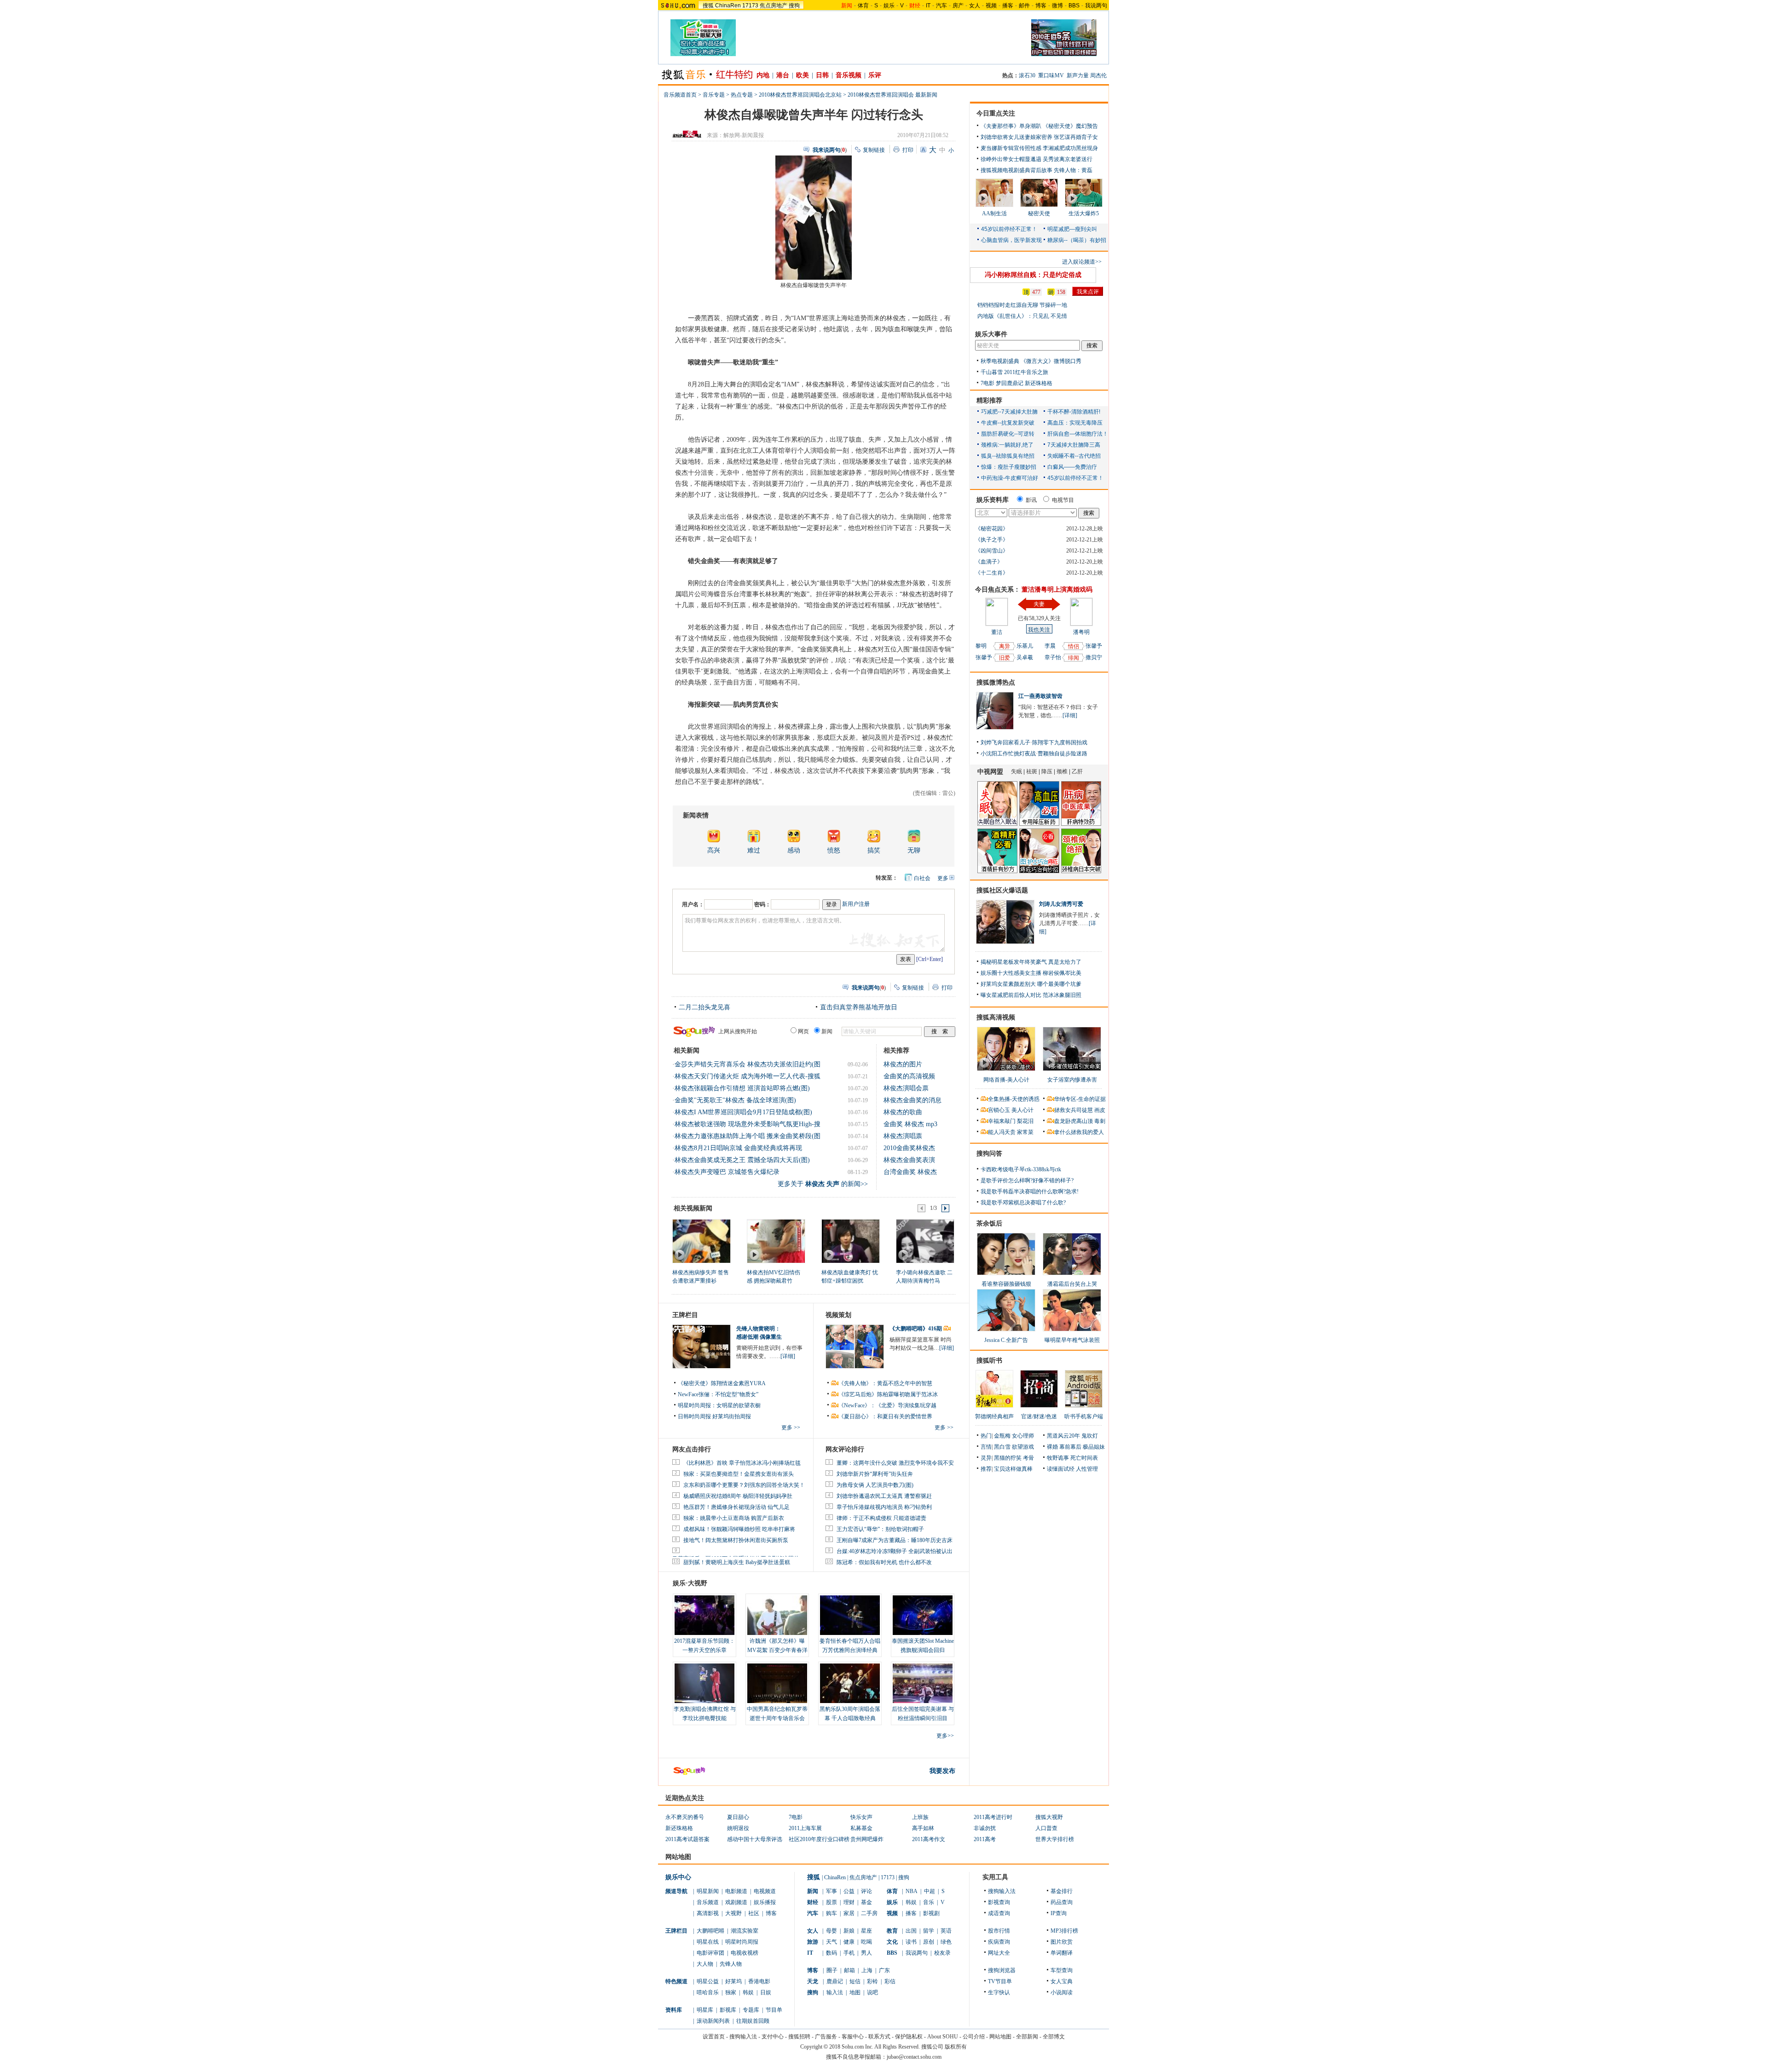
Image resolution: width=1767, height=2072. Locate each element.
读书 (911, 1942)
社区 (754, 1913)
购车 (832, 1913)
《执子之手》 (992, 540)
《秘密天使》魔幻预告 (1070, 126)
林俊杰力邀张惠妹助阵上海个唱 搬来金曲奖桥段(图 (748, 1136)
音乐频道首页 (680, 95)
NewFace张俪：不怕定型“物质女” (718, 1394)
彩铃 (872, 1981)
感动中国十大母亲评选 (755, 1839)
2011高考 (985, 1839)
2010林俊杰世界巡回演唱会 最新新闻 (892, 95)
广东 (884, 1970)
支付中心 (773, 2037)
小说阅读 (1062, 1992)
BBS (1074, 6)
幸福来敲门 (1002, 1121)
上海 (867, 1970)
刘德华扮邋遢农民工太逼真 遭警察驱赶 (884, 1496)
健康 (849, 1942)
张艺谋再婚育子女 (1076, 137)
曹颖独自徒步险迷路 (1063, 754)
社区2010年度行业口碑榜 (819, 1839)
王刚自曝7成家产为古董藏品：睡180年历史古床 (895, 1540)
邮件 (1024, 6)
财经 (813, 1902)
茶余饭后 (989, 1223)
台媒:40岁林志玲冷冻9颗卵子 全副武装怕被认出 (895, 1551)
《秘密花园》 (992, 529)
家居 (849, 1913)
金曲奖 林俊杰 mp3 (910, 1124)
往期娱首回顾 (753, 2021)
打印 (908, 150)
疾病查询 (999, 1942)
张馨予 (984, 657)
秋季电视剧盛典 (1000, 361)
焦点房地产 (774, 6)
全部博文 (1054, 2037)
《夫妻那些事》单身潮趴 (1011, 126)
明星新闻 (708, 1891)
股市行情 (999, 1931)
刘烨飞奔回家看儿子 (1005, 742)
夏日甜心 (738, 1817)
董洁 (997, 632)
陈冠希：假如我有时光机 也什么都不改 (884, 1562)
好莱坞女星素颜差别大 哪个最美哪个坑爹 (1031, 984)
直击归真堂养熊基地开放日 (859, 1007)
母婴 (832, 1931)
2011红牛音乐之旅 (1026, 372)
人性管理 (1087, 1469)
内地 (763, 75)
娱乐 (889, 6)
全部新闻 (1027, 2037)
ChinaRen (728, 6)
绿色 (946, 1942)
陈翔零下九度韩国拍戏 (1060, 742)
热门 (986, 1436)
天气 (832, 1942)
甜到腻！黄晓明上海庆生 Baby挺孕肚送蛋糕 (737, 1562)
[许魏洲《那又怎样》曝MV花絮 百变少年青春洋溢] (777, 1615)
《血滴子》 (989, 562)
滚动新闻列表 (713, 2021)
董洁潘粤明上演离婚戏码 (1057, 590)
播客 (1008, 6)
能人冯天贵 (1002, 1132)
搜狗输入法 (1002, 1891)
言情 (986, 1447)
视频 (991, 6)
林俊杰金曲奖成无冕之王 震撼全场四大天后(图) (742, 1160)
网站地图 (1000, 2037)
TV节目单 (1000, 1981)
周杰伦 (1098, 75)
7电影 (987, 383)
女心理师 (1023, 1436)
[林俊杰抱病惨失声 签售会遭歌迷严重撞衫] (701, 1241)
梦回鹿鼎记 (1010, 383)
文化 (892, 1942)
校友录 (942, 1953)
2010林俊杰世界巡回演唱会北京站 (800, 95)
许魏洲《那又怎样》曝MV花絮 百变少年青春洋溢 (777, 1650)
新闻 (813, 1891)
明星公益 (708, 1981)
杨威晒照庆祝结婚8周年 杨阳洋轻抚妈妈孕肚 (738, 1496)
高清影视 (708, 1913)
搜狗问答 (989, 1154)
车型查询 (1062, 1970)
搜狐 (708, 6)
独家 (731, 1992)
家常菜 (1025, 1132)
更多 (943, 878)
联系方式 (879, 2037)
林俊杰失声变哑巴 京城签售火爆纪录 (727, 1172)
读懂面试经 (1061, 1469)
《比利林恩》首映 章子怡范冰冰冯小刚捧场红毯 (742, 1463)
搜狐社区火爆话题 (1002, 890)
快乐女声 (861, 1817)
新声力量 (1078, 75)
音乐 (929, 1902)
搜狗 (794, 6)
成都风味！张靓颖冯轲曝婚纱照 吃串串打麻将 (739, 1529)
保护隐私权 (909, 2037)
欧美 (803, 75)
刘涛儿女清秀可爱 (1061, 904)
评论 (866, 1891)
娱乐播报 (765, 1902)
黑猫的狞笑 (1008, 1458)
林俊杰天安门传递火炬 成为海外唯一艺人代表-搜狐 (748, 1076)
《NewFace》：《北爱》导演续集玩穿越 (887, 1405)
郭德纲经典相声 (994, 1416)
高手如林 (923, 1828)
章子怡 (1053, 657)
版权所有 (956, 2047)
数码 (832, 1953)
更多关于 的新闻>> (823, 1184)
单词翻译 (1062, 1953)
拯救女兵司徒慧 (1074, 1110)
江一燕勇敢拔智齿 (1040, 696)
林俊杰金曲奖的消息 (912, 1100)
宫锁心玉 (999, 1110)
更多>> (945, 1736)
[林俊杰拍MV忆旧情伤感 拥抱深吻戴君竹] (776, 1241)
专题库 (751, 2010)
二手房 (869, 1913)
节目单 (774, 2010)
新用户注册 (856, 904)
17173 (750, 6)
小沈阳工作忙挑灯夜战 (1008, 754)
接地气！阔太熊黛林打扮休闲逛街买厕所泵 (736, 1540)
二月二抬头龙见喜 (704, 1007)
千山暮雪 (992, 372)
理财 (849, 1902)
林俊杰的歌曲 (903, 1112)
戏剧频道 (736, 1902)
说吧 (872, 1992)
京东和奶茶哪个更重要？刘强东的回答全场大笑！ (744, 1485)
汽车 (941, 6)
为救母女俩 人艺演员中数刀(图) (875, 1485)
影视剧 (931, 1913)
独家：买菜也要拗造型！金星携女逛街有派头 (739, 1474)
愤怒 (834, 850)
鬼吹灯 (1090, 1436)
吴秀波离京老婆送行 (1068, 159)
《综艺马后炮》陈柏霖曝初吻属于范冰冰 (888, 1394)
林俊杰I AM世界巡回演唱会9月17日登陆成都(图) (743, 1112)
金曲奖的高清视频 (909, 1076)
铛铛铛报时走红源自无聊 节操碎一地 (1022, 305)
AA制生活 (994, 213)
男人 (866, 1953)
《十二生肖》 (992, 573)
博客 (1041, 6)
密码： (762, 904)
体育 (863, 6)
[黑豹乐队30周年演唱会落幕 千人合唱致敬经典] (850, 1683)
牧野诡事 (1058, 1458)
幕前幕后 (1070, 1447)
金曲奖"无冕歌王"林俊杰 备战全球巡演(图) (735, 1100)
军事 (832, 1891)
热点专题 (742, 95)
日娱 (766, 1992)
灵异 (986, 1458)
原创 (929, 1942)
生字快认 (999, 1992)
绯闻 (1074, 658)
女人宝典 (1062, 1981)
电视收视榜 (745, 1953)
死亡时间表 (1084, 1458)
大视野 (733, 1913)
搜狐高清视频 (996, 1017)
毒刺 (1100, 1121)
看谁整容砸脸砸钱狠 (1006, 1284)
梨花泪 (1025, 1121)
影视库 (728, 2010)
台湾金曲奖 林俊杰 (910, 1172)
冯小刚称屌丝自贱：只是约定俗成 (1033, 275)
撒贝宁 (1094, 657)
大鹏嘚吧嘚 (710, 1931)
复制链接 (874, 150)
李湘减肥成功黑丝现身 (1070, 148)
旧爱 (1005, 658)
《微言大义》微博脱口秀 (1051, 361)
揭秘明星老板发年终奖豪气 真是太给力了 (1031, 962)
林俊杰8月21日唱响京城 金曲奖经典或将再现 (738, 1148)
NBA (912, 1891)
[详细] (788, 1356)
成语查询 (999, 1913)
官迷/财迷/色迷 (1039, 1416)
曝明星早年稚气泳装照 (1072, 1340)
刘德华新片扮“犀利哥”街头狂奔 (875, 1474)
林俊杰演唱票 (903, 1136)
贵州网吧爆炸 (867, 1839)
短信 (855, 1981)
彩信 (890, 1981)
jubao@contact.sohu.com (914, 2057)
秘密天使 (1039, 213)
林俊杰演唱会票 (906, 1088)
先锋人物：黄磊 (1073, 170)
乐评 (875, 75)
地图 (855, 1992)
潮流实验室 (745, 1931)
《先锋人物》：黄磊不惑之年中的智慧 (885, 1383)
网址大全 (999, 1953)
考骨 (1028, 1458)
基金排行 (1062, 1891)
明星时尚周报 (742, 1942)
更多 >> (791, 1427)
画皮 (1100, 1110)
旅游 (813, 1942)
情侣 (1074, 646)
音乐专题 (714, 95)
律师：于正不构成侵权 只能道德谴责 (881, 1518)
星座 (866, 1931)
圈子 (832, 1970)
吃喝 (866, 1942)
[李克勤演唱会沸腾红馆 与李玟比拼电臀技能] (704, 1683)
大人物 (705, 1964)
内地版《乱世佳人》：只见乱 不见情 (1022, 316)
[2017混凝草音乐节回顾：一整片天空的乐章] (704, 1615)
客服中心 (853, 2037)
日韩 (822, 75)
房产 (958, 6)
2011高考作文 (929, 1839)
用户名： (693, 904)
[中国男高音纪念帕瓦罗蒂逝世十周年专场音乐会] (777, 1683)
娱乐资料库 (993, 500)
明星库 (705, 2010)
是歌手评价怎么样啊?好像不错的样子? (1027, 1180)
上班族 (920, 1817)
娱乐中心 (678, 1877)
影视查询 (999, 1902)
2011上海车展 (805, 1828)
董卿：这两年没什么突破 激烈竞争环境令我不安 (895, 1463)
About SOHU (943, 2037)
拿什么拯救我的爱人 (1079, 1132)
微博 (1057, 6)
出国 (911, 1931)
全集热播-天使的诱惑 (1014, 1099)
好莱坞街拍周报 (732, 1416)
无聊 (914, 850)
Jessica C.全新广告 (1006, 1340)
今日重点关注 (996, 113)
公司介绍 (974, 2037)
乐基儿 (1025, 646)
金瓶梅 (1002, 1436)
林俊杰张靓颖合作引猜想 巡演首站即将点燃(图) (742, 1088)
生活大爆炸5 (1084, 213)
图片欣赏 (1062, 1942)
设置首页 (714, 2037)
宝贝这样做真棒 (1013, 1469)
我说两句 (1096, 6)
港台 (783, 75)
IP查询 (1059, 1913)
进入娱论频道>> (1082, 262)
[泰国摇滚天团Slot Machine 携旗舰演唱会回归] (923, 1615)
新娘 (849, 1931)
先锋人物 (731, 1964)
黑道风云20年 (1063, 1436)
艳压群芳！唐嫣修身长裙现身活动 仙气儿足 (736, 1507)
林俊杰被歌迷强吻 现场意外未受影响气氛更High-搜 (748, 1124)
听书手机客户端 (1084, 1416)
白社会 (922, 878)
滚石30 (1027, 75)
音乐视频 (849, 75)
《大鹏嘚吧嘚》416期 (916, 1329)
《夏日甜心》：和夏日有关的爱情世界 (885, 1416)
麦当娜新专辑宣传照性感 (1011, 148)
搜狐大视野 (1049, 1817)
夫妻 (1039, 604)
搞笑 (874, 850)
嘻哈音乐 (708, 1992)
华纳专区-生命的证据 (1080, 1099)
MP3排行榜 (1064, 1931)
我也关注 (1039, 630)
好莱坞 (733, 1981)
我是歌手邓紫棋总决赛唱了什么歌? (1023, 1203)
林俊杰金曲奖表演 (909, 1160)
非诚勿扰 (985, 1828)
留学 (929, 1931)
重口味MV (1051, 75)
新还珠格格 (1039, 383)
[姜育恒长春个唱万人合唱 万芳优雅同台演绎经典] (850, 1615)
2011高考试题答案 (687, 1839)
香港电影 (759, 1981)
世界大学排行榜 (1055, 1839)
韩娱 (748, 1992)
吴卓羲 (1025, 657)
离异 (1005, 646)
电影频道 (736, 1891)
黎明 (981, 646)
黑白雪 (1002, 1447)
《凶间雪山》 (992, 551)
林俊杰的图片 (903, 1064)
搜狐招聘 (799, 2037)
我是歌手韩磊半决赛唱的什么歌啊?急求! (1030, 1191)
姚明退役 (738, 1828)
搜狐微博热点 (996, 682)
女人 (975, 6)
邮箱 (849, 1970)
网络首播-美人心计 (1006, 1080)
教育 (892, 1931)
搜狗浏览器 (1002, 1970)
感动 (794, 850)
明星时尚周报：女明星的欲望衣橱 (719, 1405)
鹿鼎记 (835, 1981)
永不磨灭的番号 (685, 1817)
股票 (832, 1902)
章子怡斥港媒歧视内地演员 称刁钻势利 (884, 1507)
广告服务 (826, 2037)
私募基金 (861, 1828)
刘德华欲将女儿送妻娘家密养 (1016, 137)
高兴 (714, 850)
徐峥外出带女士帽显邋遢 (1011, 159)
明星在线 (708, 1942)
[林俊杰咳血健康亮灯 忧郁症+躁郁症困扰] (850, 1241)
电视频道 (765, 1891)
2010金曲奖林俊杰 (909, 1148)
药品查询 (1062, 1902)
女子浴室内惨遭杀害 (1072, 1080)
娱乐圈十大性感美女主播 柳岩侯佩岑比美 (1031, 973)
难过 (754, 850)
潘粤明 (1081, 632)
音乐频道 (708, 1902)
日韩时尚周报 (694, 1416)
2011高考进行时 (993, 1817)
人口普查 (1046, 1828)
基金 (866, 1902)
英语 (946, 1931)
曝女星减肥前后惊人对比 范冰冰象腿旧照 (1031, 995)
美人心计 (1022, 1110)
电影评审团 (710, 1953)
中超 (930, 1891)
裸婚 (1052, 1447)
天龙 (813, 1981)
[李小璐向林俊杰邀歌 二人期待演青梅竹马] (925, 1241)
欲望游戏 (1023, 1447)
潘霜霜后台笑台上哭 (1072, 1284)
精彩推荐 (989, 400)
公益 (849, 1891)
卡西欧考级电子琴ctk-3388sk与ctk (1021, 1169)
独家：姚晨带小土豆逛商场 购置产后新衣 (734, 1518)
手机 (849, 1953)
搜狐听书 (989, 1361)
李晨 (1050, 646)
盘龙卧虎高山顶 (1074, 1121)
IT (928, 6)
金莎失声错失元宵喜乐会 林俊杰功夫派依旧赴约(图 (748, 1064)
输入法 (835, 1992)
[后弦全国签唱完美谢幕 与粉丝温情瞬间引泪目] (923, 1683)
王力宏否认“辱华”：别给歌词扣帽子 (880, 1529)
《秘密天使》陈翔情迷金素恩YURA (722, 1383)
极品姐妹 (1094, 1447)
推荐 (986, 1469)
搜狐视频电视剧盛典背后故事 (1016, 170)
